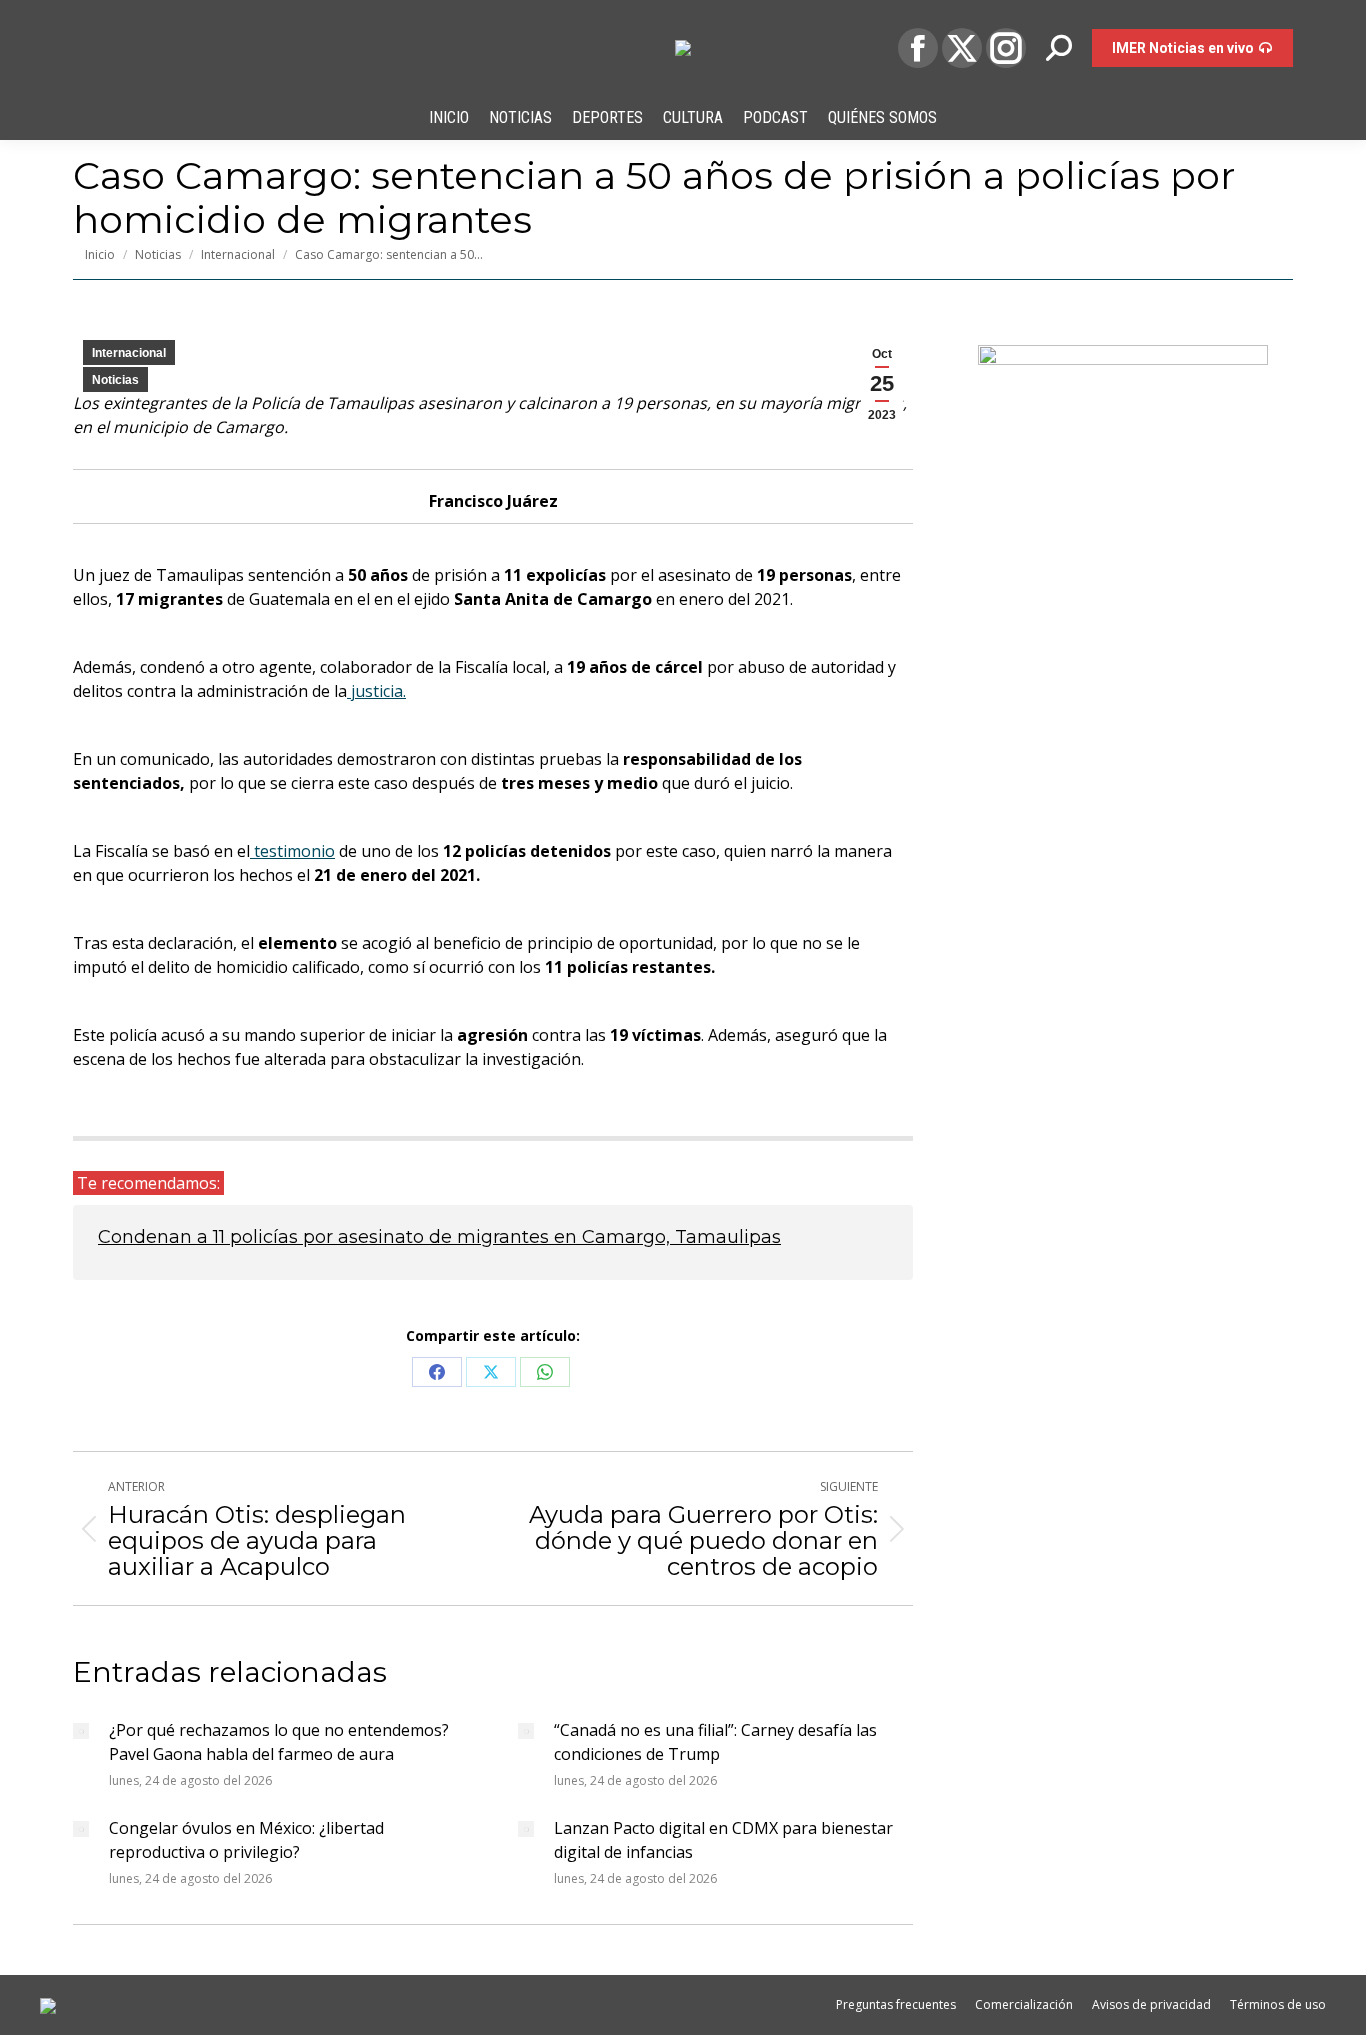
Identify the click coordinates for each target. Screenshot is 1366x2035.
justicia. (376, 691)
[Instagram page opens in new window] (1006, 48)
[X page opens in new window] (962, 48)
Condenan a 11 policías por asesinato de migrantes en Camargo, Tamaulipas (439, 1237)
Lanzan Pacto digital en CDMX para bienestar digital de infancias (723, 1840)
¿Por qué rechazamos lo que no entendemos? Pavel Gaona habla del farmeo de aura (279, 1742)
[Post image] (81, 1731)
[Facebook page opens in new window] (918, 48)
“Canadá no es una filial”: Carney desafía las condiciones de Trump (715, 1742)
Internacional (129, 353)
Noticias (115, 380)
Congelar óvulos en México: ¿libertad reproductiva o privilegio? (246, 1840)
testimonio (292, 851)
